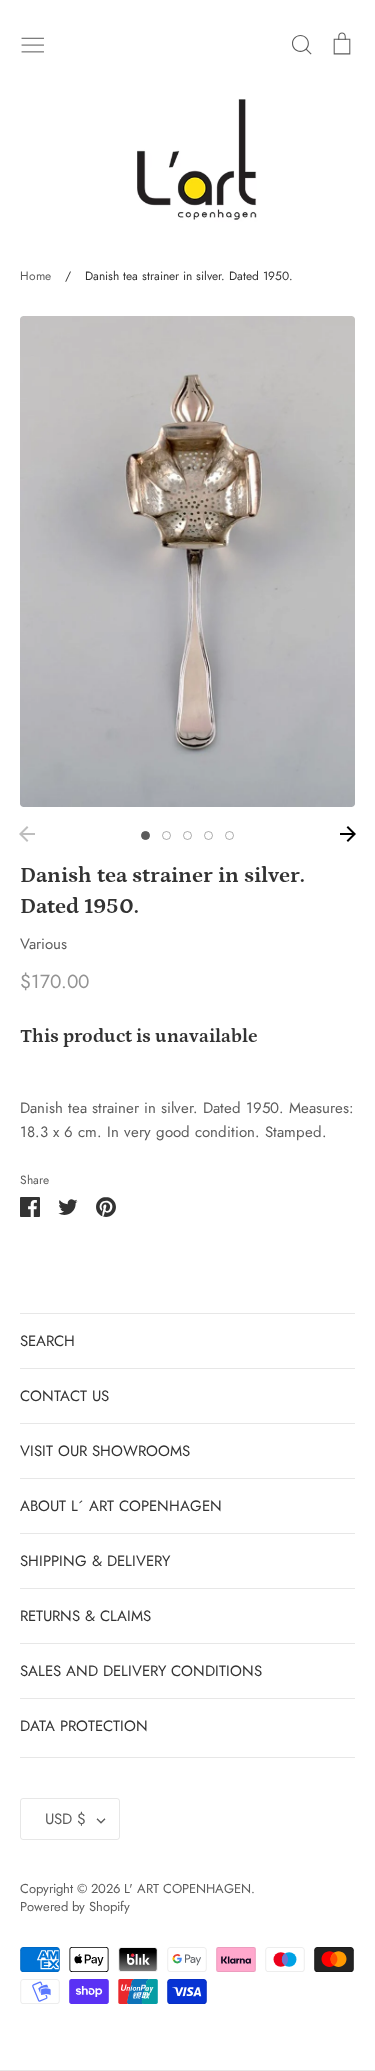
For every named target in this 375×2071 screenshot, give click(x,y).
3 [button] (187, 835)
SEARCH (47, 1341)
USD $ (65, 1819)
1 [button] (145, 835)
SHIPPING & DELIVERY (95, 1561)
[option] (187, 561)
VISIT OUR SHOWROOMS (105, 1451)
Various (43, 944)
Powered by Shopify (75, 1906)
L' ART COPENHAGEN (187, 1888)
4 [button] (208, 835)
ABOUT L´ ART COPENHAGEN (121, 1506)
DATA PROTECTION (84, 1726)
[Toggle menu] (33, 43)
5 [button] (229, 835)
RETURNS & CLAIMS (85, 1616)
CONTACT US (64, 1396)
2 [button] (166, 835)
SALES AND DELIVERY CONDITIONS (141, 1671)
